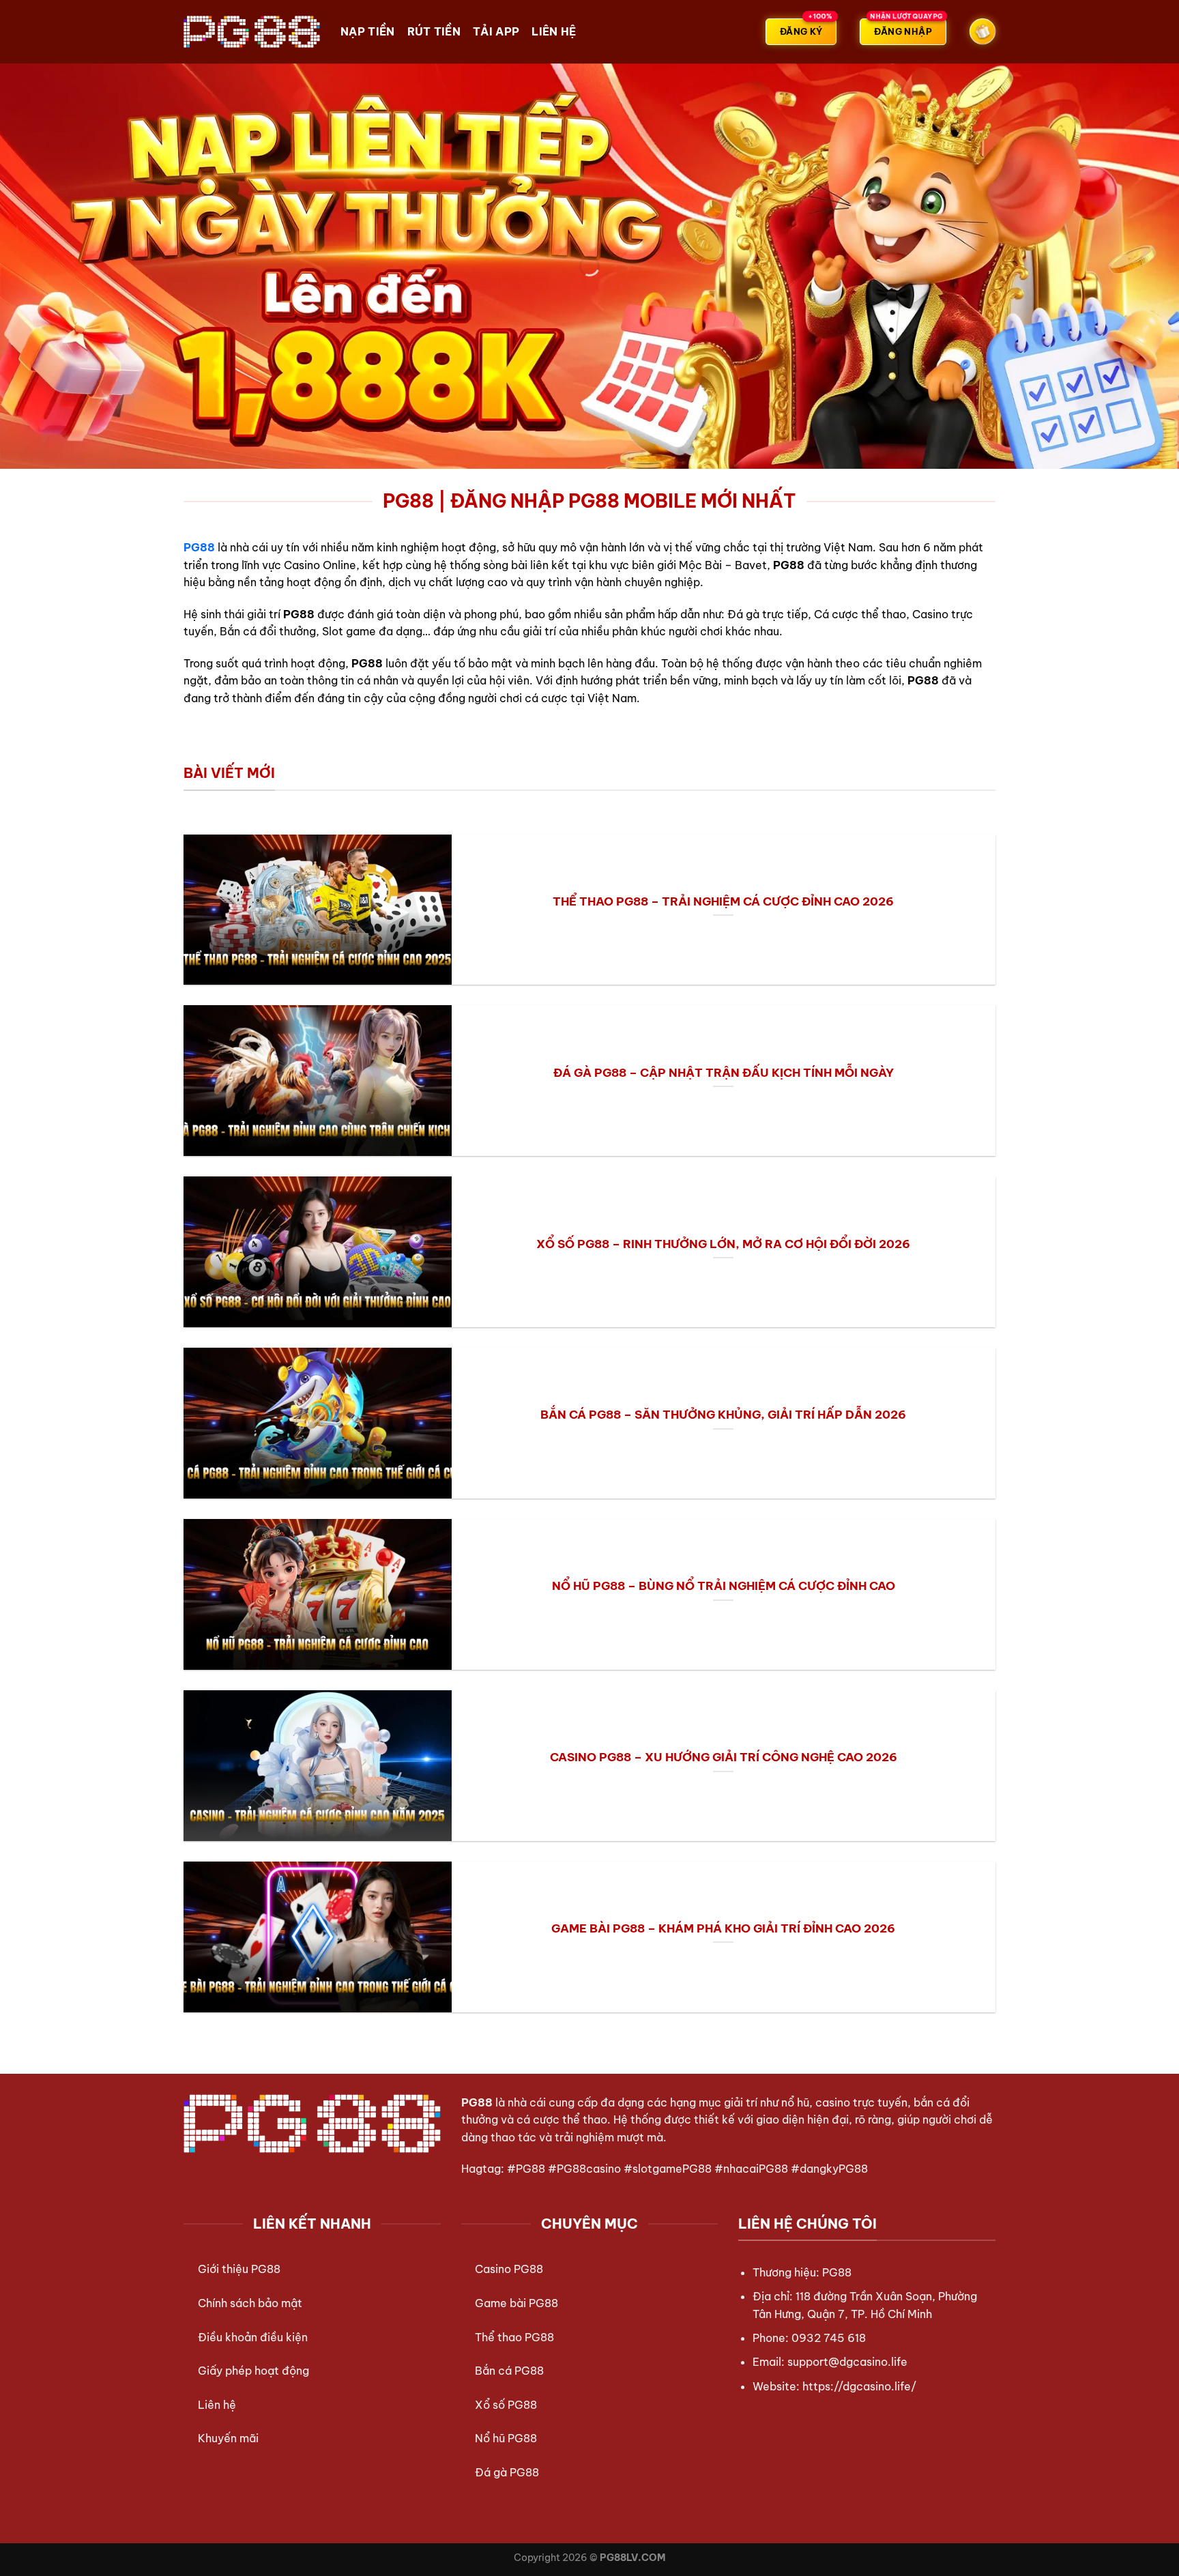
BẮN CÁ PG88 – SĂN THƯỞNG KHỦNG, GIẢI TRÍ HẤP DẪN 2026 (723, 1414)
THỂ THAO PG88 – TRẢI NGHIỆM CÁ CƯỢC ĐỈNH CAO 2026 (723, 901)
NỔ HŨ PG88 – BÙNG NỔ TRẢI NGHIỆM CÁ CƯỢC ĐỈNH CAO (724, 1586)
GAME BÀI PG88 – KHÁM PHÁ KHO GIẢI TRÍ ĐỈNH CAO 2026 (723, 1928)
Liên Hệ (554, 31)
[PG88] (252, 31)
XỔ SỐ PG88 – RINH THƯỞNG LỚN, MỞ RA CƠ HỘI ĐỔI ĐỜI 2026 (723, 1244)
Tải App (496, 31)
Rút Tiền (434, 31)
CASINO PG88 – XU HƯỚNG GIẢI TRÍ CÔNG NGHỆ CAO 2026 (724, 1757)
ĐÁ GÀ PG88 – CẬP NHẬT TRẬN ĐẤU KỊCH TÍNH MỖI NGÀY (724, 1072)
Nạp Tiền (368, 31)
